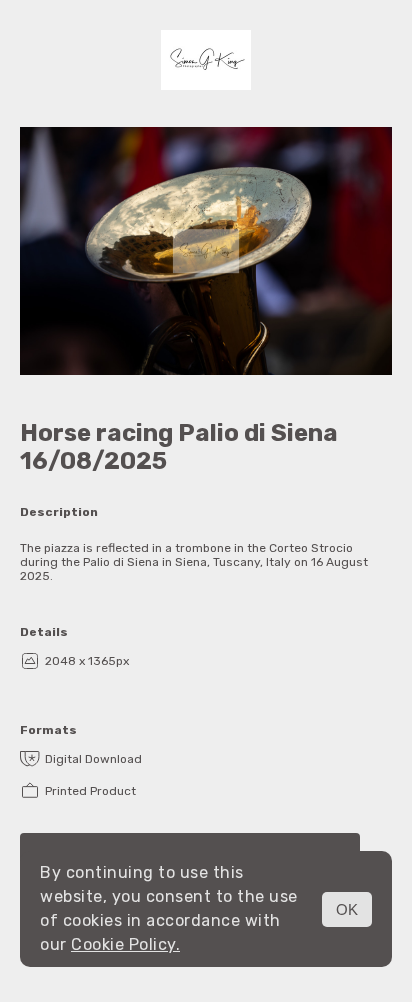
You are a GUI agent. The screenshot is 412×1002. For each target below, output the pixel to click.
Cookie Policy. (125, 944)
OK (347, 909)
